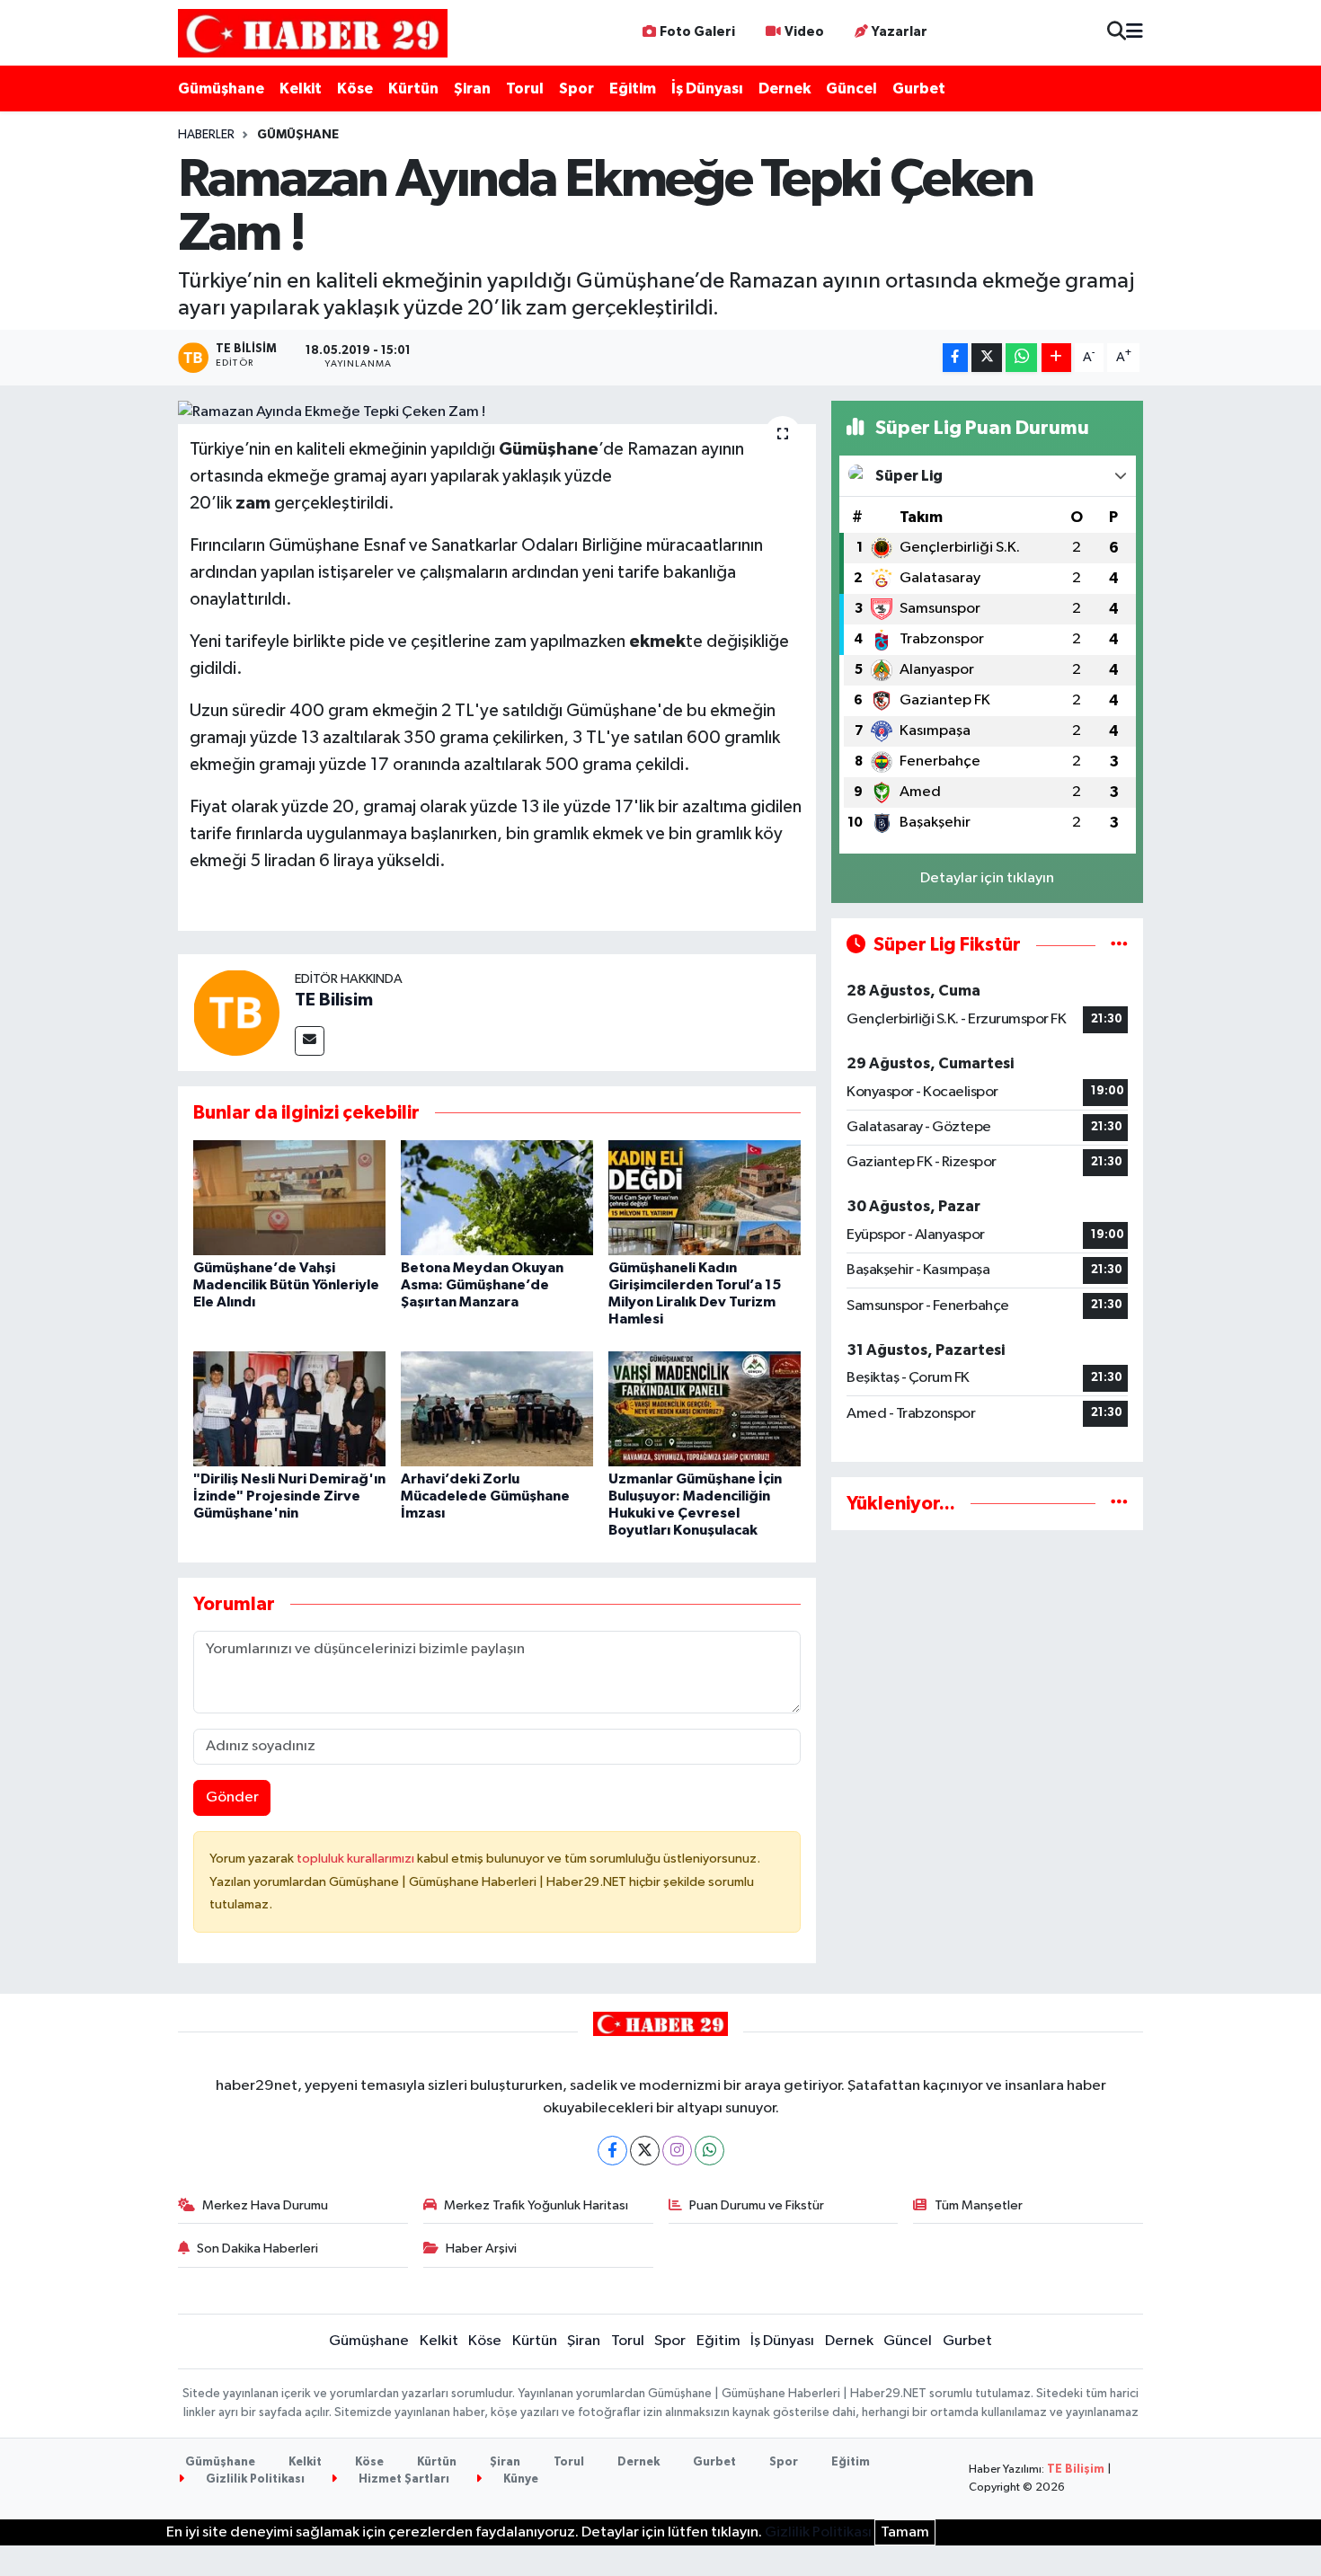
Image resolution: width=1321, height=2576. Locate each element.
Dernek (785, 89)
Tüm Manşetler (979, 2205)
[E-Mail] (310, 1041)
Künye (519, 2479)
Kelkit (301, 89)
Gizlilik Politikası (254, 2479)
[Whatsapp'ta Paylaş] (1021, 358)
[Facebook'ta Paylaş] (955, 358)
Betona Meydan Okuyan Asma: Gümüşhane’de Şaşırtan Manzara (482, 1285)
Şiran (472, 89)
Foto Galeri (697, 32)
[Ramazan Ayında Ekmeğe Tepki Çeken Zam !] (497, 412)
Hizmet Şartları (403, 2479)
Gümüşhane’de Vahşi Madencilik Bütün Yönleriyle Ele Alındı (286, 1285)
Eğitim (633, 89)
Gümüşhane (221, 89)
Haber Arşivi (481, 2248)
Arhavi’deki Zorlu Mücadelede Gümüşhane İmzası (485, 1496)
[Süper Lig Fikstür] (1119, 945)
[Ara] (1117, 33)
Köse (355, 89)
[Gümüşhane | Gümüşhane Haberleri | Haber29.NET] (313, 33)
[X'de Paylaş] (987, 358)
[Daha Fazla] (1056, 358)
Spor (576, 89)
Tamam (905, 2532)
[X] (645, 2151)
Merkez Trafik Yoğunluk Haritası (536, 2205)
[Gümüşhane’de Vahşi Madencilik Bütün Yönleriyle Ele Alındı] (289, 1197)
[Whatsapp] (709, 2151)
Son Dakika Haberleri (257, 2248)
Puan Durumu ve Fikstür (757, 2205)
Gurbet (919, 89)
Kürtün (413, 89)
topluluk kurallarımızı (357, 1859)
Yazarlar (900, 32)
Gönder (232, 1797)
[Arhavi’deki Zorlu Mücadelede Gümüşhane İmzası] (497, 1408)
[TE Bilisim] (236, 1012)
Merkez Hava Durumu (265, 2205)
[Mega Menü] (1135, 33)
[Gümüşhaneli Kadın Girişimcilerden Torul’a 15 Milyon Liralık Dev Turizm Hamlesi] (705, 1197)
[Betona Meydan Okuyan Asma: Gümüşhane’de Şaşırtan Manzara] (497, 1197)
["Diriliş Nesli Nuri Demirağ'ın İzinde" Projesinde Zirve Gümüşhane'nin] (289, 1408)
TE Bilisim (334, 1000)
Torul (525, 89)
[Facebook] (612, 2151)
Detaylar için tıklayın (987, 878)
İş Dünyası (707, 89)
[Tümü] (1119, 1504)
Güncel (851, 89)
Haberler (206, 135)
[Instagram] (677, 2151)
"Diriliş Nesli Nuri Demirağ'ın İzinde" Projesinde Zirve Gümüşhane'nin (289, 1496)
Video (804, 32)
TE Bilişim (1076, 2470)
